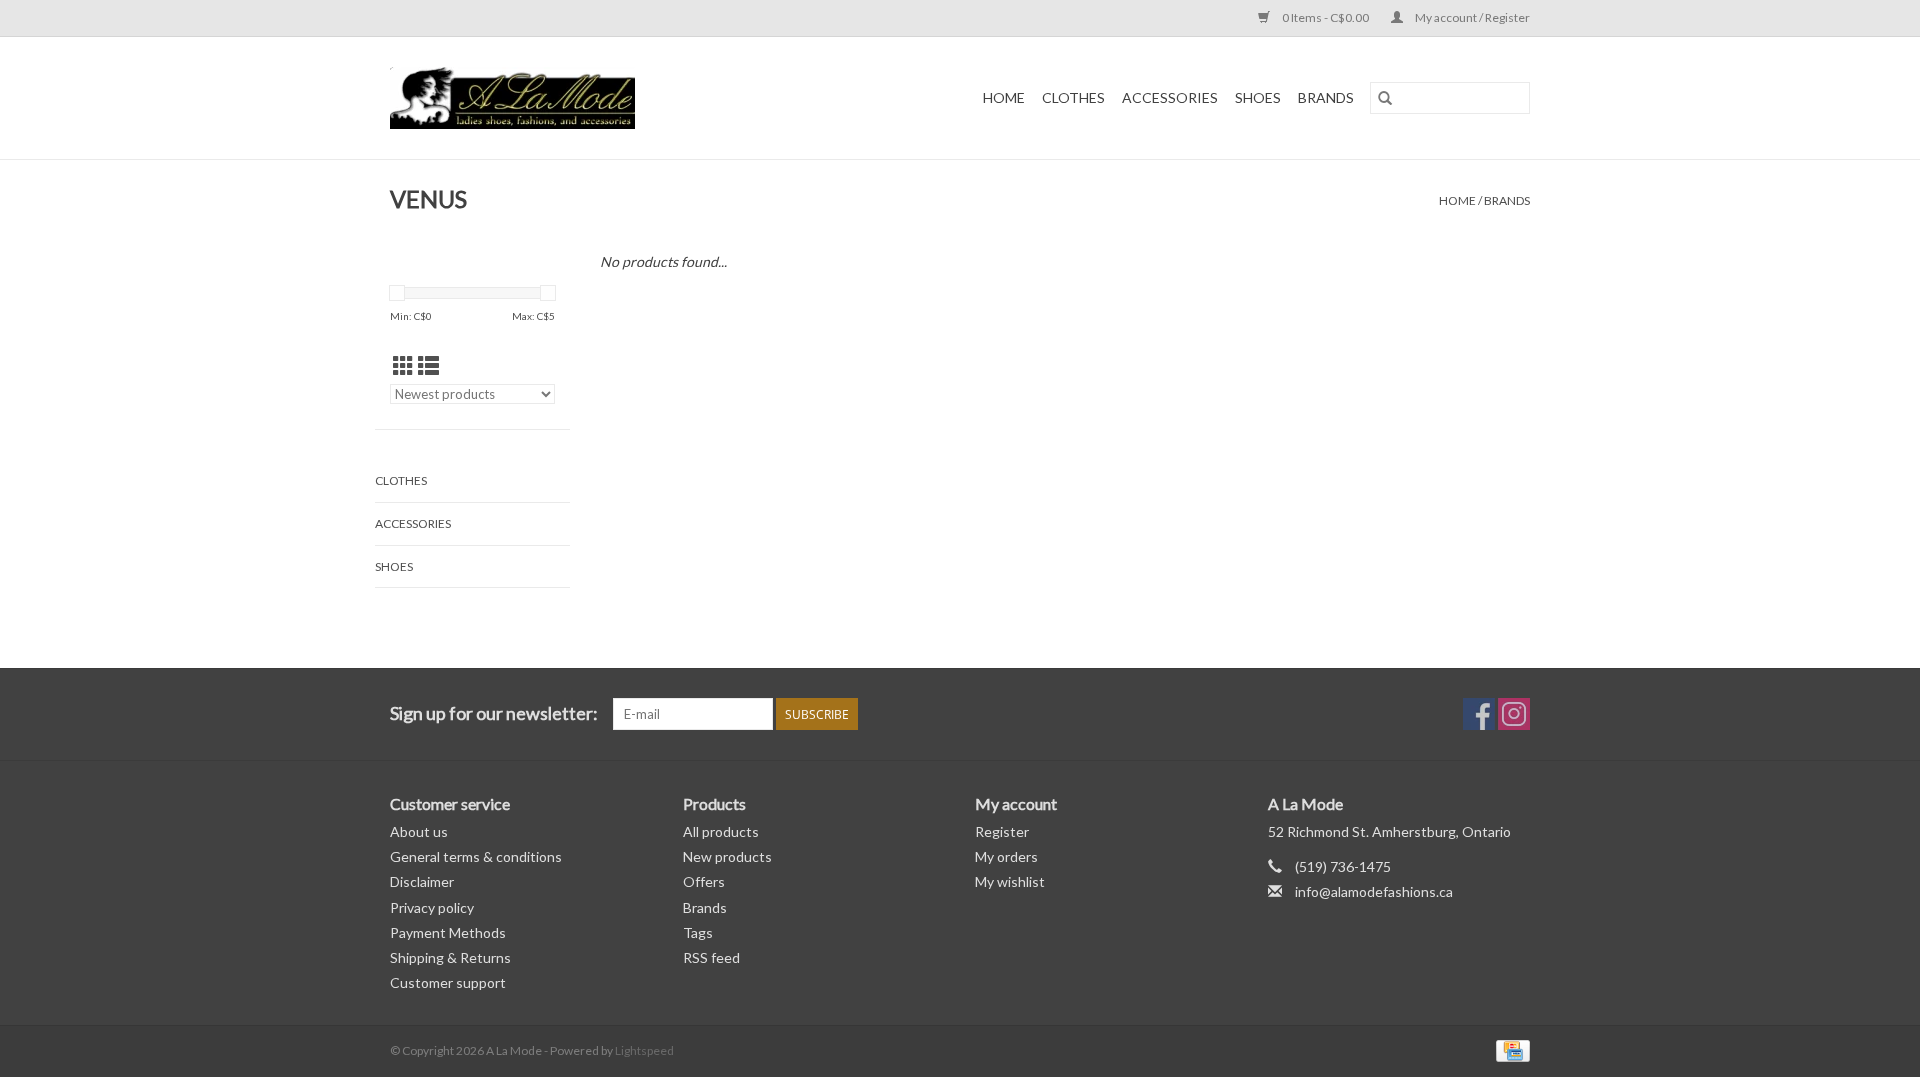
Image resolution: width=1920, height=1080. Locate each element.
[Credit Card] (1509, 1049)
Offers (704, 881)
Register (1002, 831)
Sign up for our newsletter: (494, 713)
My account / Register (1471, 17)
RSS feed (711, 957)
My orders (1006, 856)
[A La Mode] (565, 98)
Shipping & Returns (450, 957)
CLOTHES (1073, 97)
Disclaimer (422, 881)
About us (419, 831)
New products (727, 856)
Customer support (448, 982)
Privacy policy (432, 907)
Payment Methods (448, 932)
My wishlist (1010, 881)
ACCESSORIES (1170, 97)
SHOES (1258, 97)
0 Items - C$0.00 (1325, 17)
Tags (698, 932)
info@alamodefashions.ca (1374, 891)
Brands (1326, 97)
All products (721, 831)
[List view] (428, 365)
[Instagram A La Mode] (1514, 714)
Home (1004, 97)
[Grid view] (403, 365)
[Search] (1385, 98)
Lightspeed (644, 1050)
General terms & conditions (476, 856)
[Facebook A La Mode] (1479, 714)
